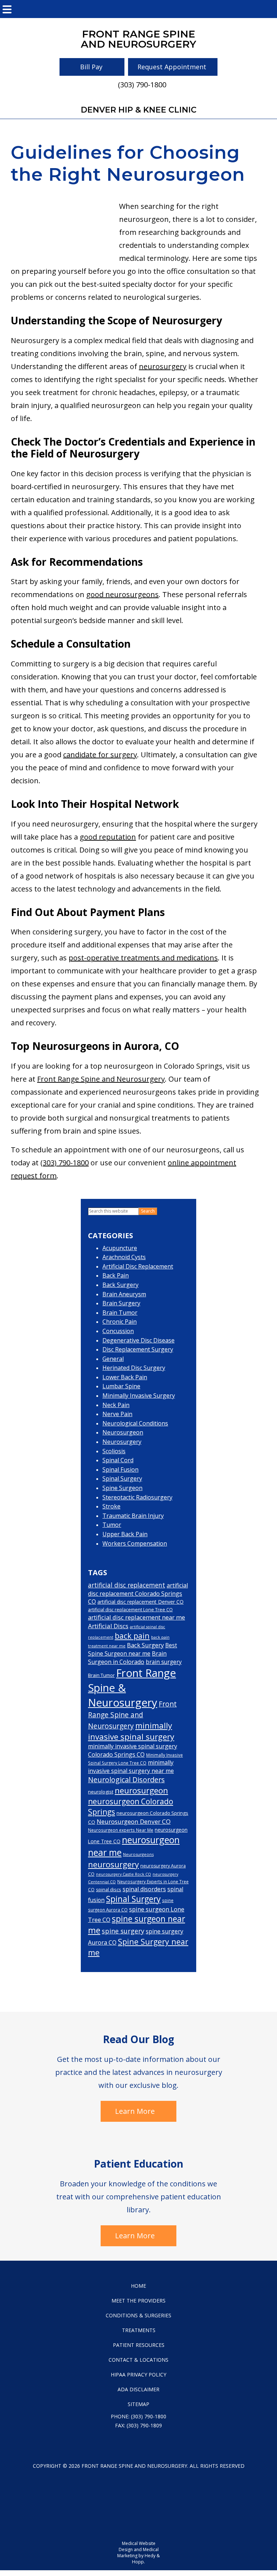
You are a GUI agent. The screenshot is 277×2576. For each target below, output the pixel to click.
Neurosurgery (122, 1442)
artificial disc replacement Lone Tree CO (130, 1610)
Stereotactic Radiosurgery (137, 1497)
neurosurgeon (141, 1790)
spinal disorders (144, 1889)
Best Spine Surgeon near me (133, 1650)
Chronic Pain (120, 1322)
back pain (132, 1636)
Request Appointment (172, 67)
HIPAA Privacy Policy (138, 2375)
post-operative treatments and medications (143, 958)
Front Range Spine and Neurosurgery (101, 1079)
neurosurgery (163, 366)
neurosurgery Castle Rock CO (124, 1874)
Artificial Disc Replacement (138, 1266)
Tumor (112, 1525)
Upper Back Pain (125, 1534)
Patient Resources (139, 2345)
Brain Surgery (121, 1303)
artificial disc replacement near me (137, 1617)
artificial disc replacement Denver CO (140, 1602)
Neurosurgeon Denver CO (134, 1821)
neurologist (101, 1792)
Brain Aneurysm (124, 1294)
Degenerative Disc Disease (138, 1340)
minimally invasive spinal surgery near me (131, 1766)
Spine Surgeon (122, 1488)
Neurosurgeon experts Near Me (121, 1830)
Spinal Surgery (122, 1478)
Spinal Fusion (120, 1469)
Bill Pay (91, 67)
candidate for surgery (100, 755)
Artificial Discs (108, 1626)
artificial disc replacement (127, 1585)
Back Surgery (120, 1285)
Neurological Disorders (126, 1780)
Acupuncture (120, 1248)
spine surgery (123, 1931)
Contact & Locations (138, 2360)
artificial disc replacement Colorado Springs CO (138, 1593)
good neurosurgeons (122, 594)
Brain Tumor (120, 1313)
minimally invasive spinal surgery (131, 1731)
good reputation (108, 837)
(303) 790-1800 (142, 85)
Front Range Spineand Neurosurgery (138, 39)
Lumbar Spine (121, 1386)
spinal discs (109, 1889)
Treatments (139, 2330)
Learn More (135, 2111)
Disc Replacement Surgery (138, 1349)
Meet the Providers (138, 2301)
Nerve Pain (117, 1414)
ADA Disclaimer (138, 2389)
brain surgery (164, 1662)
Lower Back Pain (125, 1377)
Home (138, 2286)
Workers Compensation (135, 1543)
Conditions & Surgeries (138, 2315)
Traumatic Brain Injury (133, 1516)
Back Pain (116, 1275)
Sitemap (138, 2404)
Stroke (111, 1506)
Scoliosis (114, 1451)
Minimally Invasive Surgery (139, 1396)
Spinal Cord (118, 1460)
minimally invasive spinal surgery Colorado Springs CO (133, 1750)
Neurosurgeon (123, 1432)
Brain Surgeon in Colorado (127, 1658)
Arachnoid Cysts (124, 1257)
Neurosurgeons (138, 1854)
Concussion (118, 1331)
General (113, 1359)
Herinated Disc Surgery (134, 1368)
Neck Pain (116, 1405)
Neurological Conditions (135, 1423)
